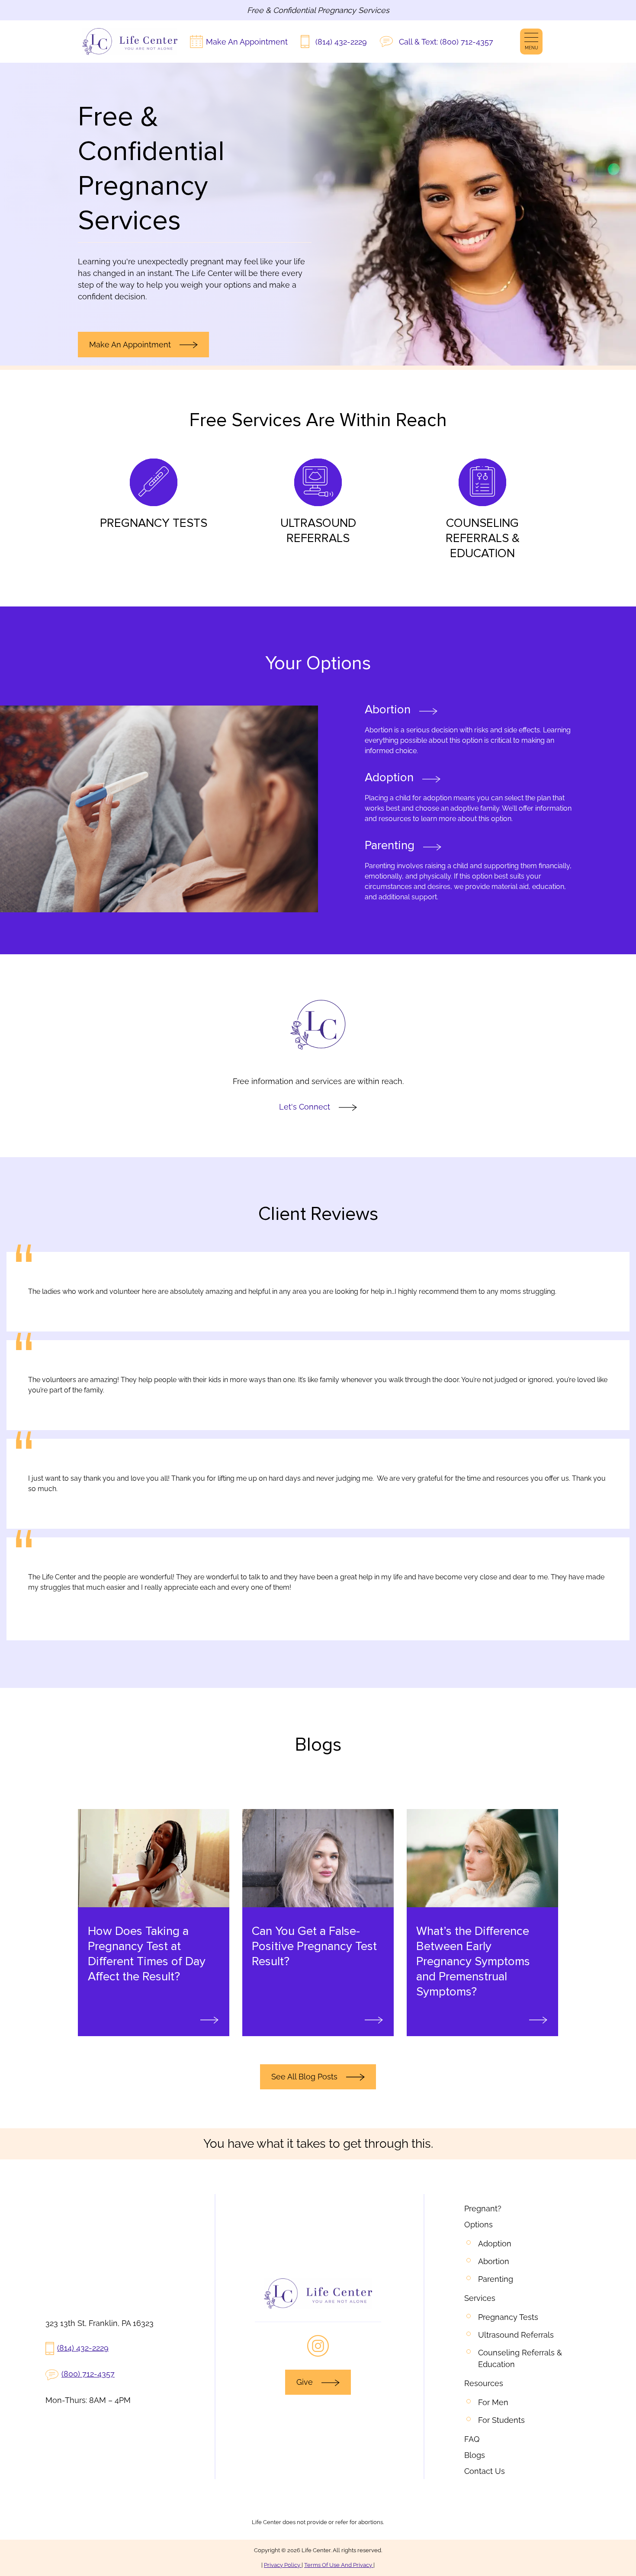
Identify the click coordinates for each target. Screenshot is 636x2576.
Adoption (495, 2244)
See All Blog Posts (304, 2077)
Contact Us (485, 2471)
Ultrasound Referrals (516, 2335)
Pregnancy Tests (508, 2317)
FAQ (472, 2439)
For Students (501, 2420)
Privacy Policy (283, 2565)
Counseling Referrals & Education (521, 2358)
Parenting (496, 2279)
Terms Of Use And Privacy (339, 2565)
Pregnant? (483, 2209)
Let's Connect (305, 1107)
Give (305, 2382)
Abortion (494, 2261)
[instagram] (318, 2346)
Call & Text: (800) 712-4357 (446, 42)
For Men (493, 2402)
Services (480, 2298)
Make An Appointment (247, 42)
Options (479, 2225)
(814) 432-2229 (341, 42)
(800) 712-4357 (88, 2374)
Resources (484, 2383)
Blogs (475, 2455)
